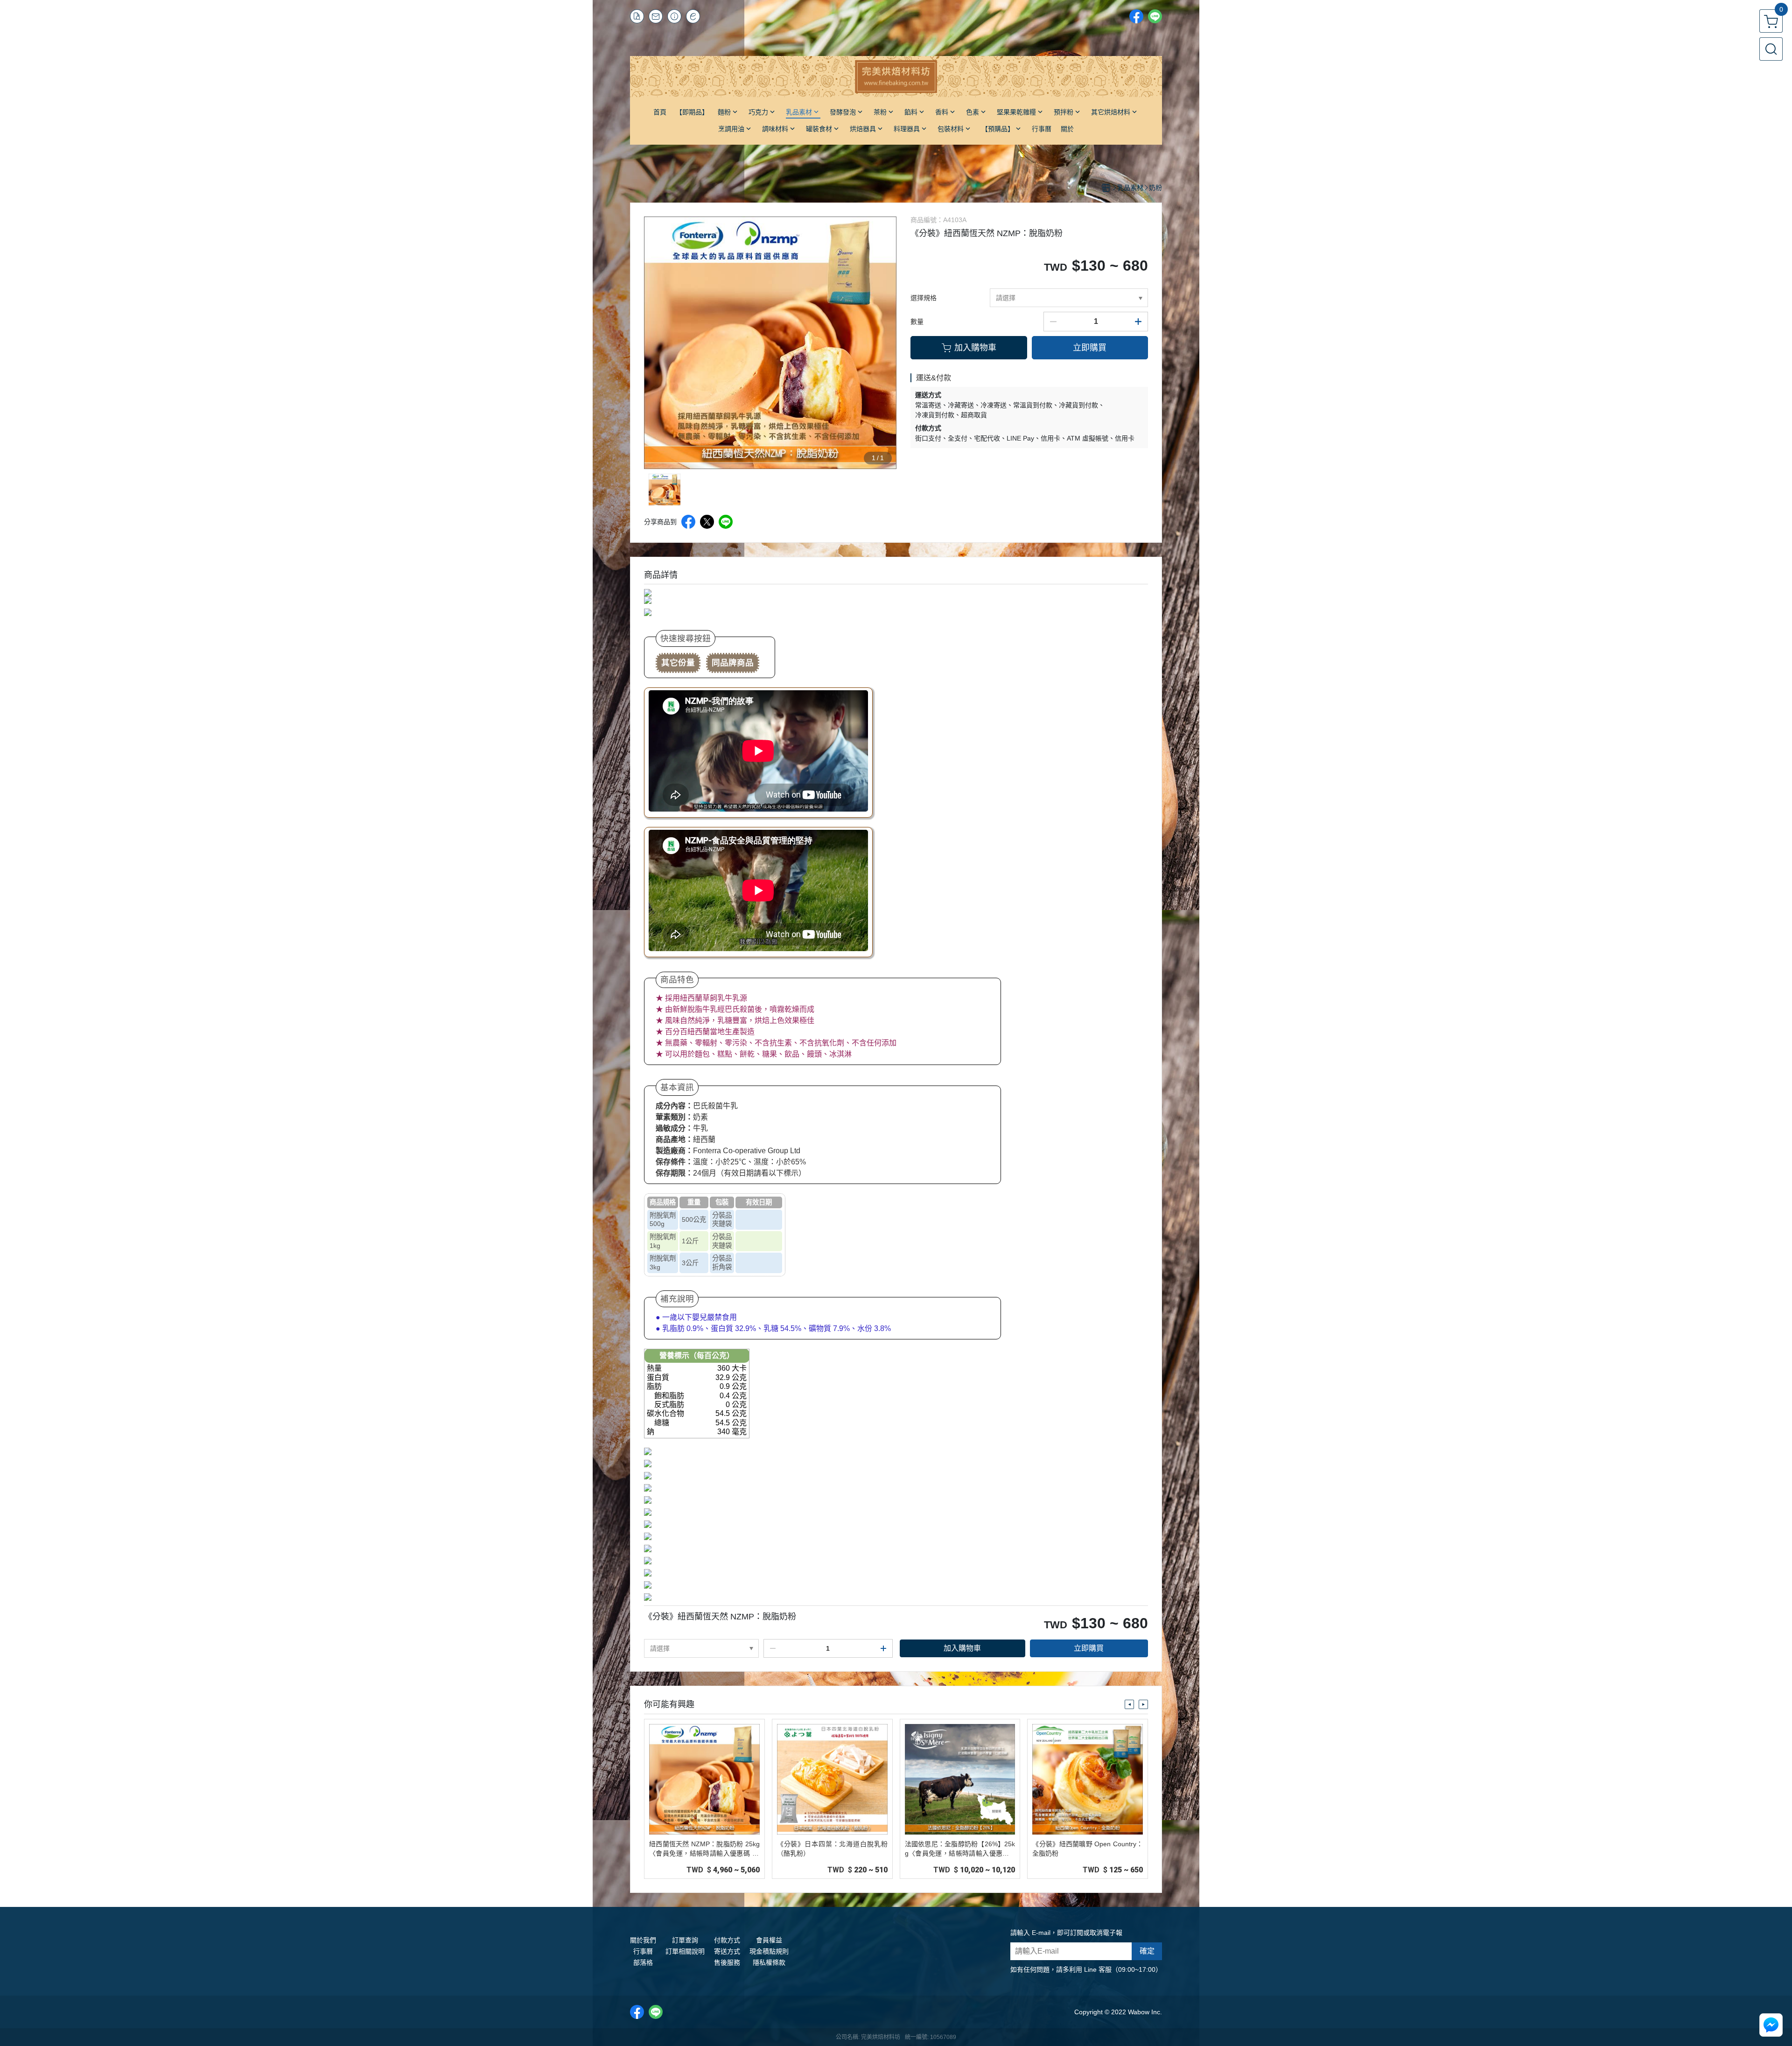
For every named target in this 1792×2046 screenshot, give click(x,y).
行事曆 (643, 1951)
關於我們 (643, 1940)
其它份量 (678, 663)
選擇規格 (924, 298)
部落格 (643, 1962)
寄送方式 (727, 1951)
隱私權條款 (769, 1962)
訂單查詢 (685, 1940)
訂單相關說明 (685, 1951)
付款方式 (727, 1940)
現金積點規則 (769, 1951)
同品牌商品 (733, 663)
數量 (917, 322)
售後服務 (727, 1962)
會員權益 (769, 1940)
